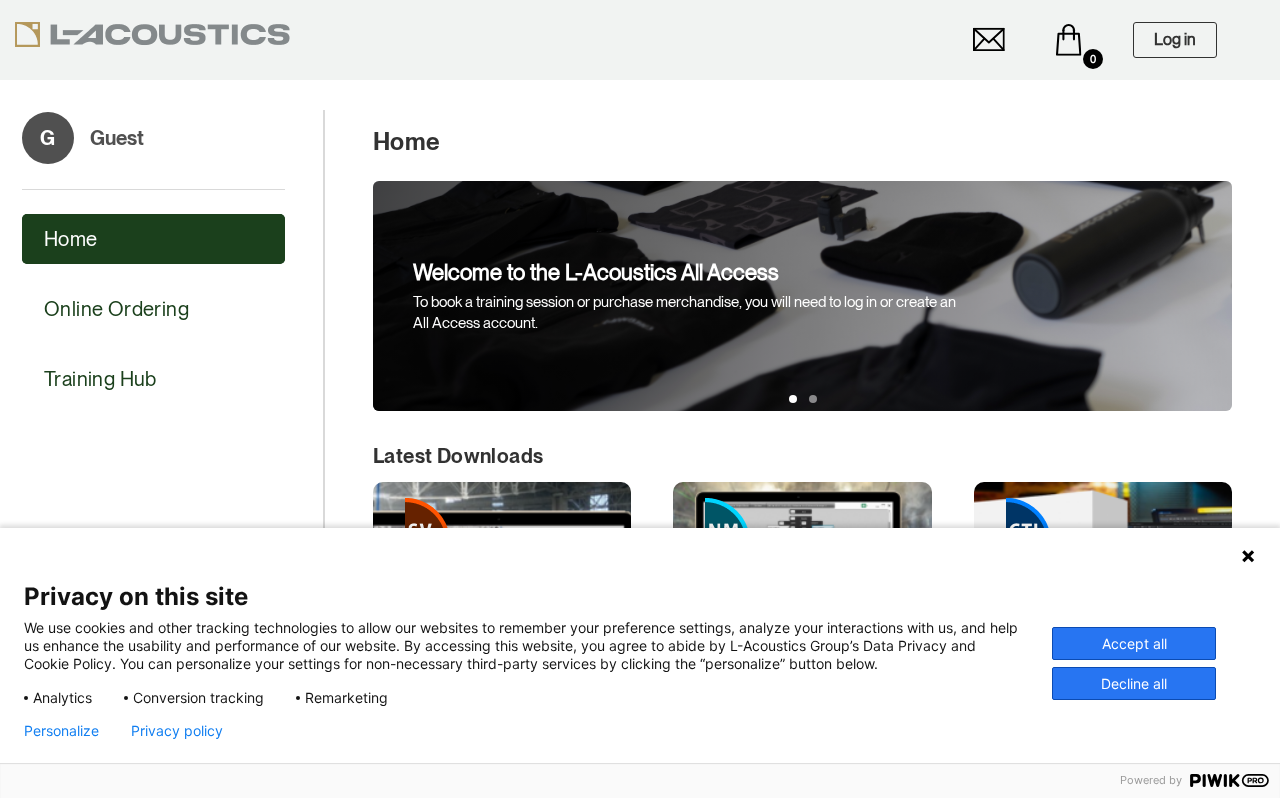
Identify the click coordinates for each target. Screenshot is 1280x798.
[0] (1069, 40)
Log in (1175, 39)
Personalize (61, 731)
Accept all (1134, 643)
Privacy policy (177, 731)
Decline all (1134, 683)
